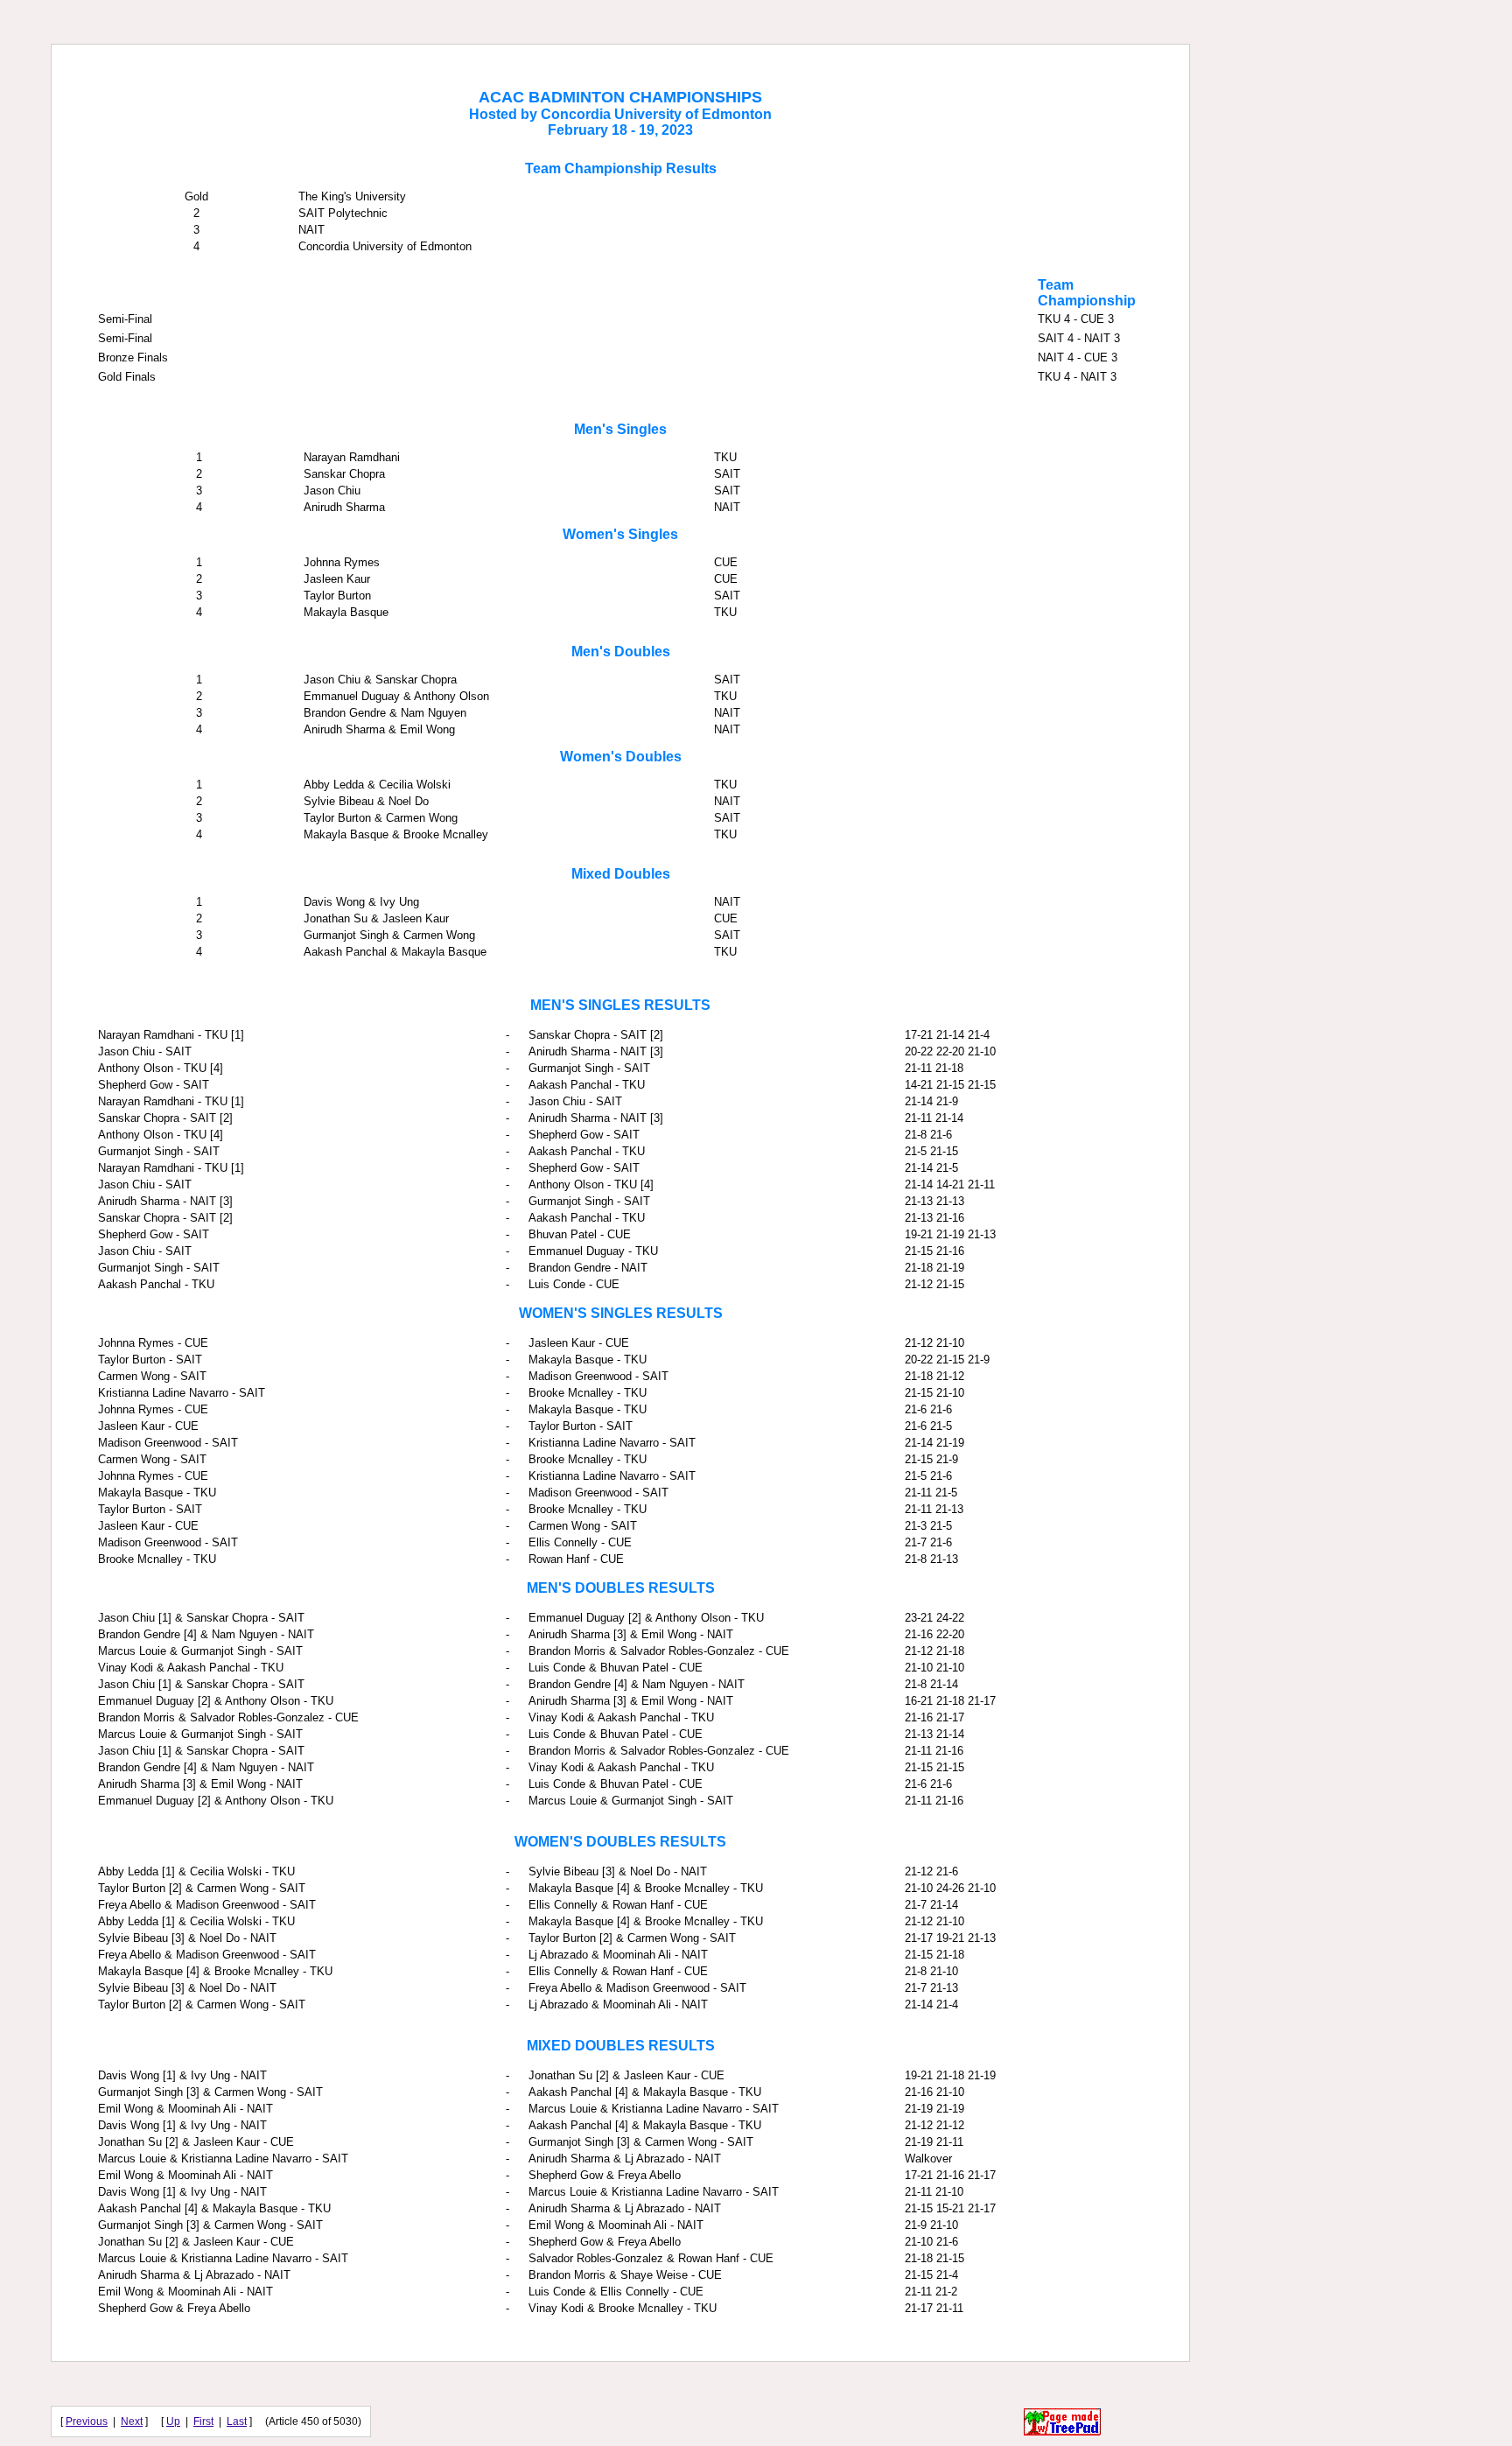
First (203, 2421)
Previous (87, 2421)
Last (237, 2421)
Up (173, 2421)
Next (132, 2421)
